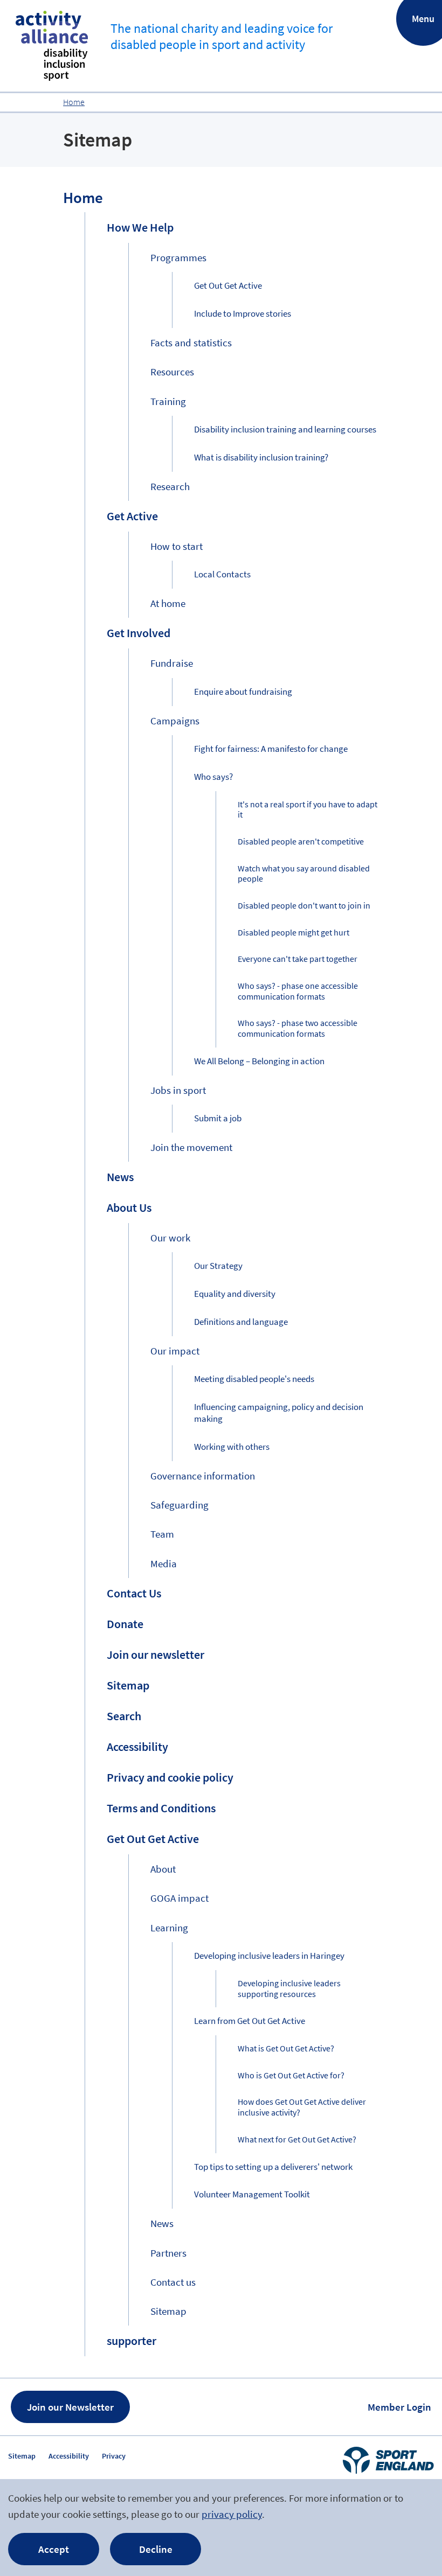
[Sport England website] (388, 2460)
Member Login (399, 2407)
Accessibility (69, 2456)
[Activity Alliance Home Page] (52, 46)
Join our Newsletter (70, 2407)
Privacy (114, 2456)
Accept (54, 2549)
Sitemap (22, 2456)
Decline (156, 2549)
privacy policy (232, 2514)
